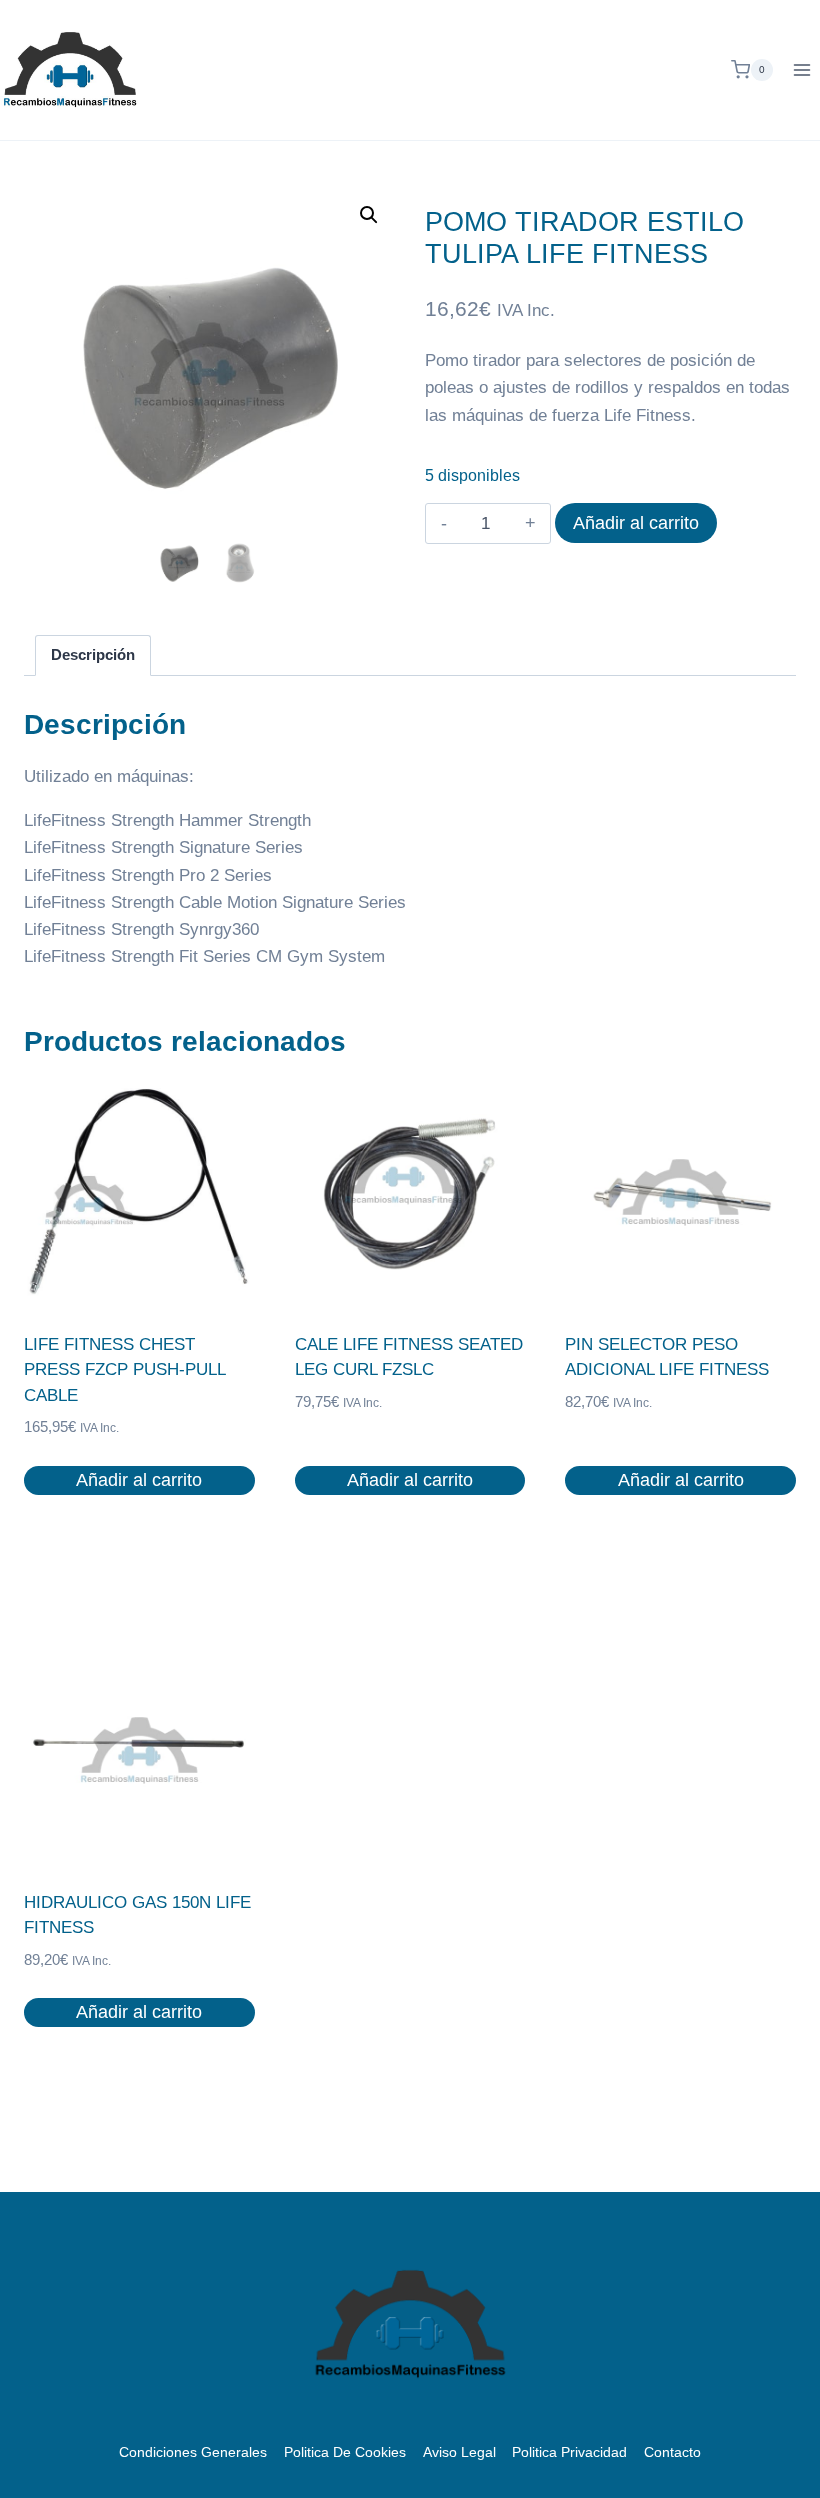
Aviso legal (459, 2452)
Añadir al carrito (636, 523)
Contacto (672, 2452)
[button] (369, 215)
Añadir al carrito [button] (139, 1480)
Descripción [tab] (93, 654)
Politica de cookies (345, 2452)
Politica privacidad (569, 2452)
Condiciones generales (193, 2452)
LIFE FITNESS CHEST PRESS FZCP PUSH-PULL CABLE (124, 1370)
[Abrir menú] (801, 69)
